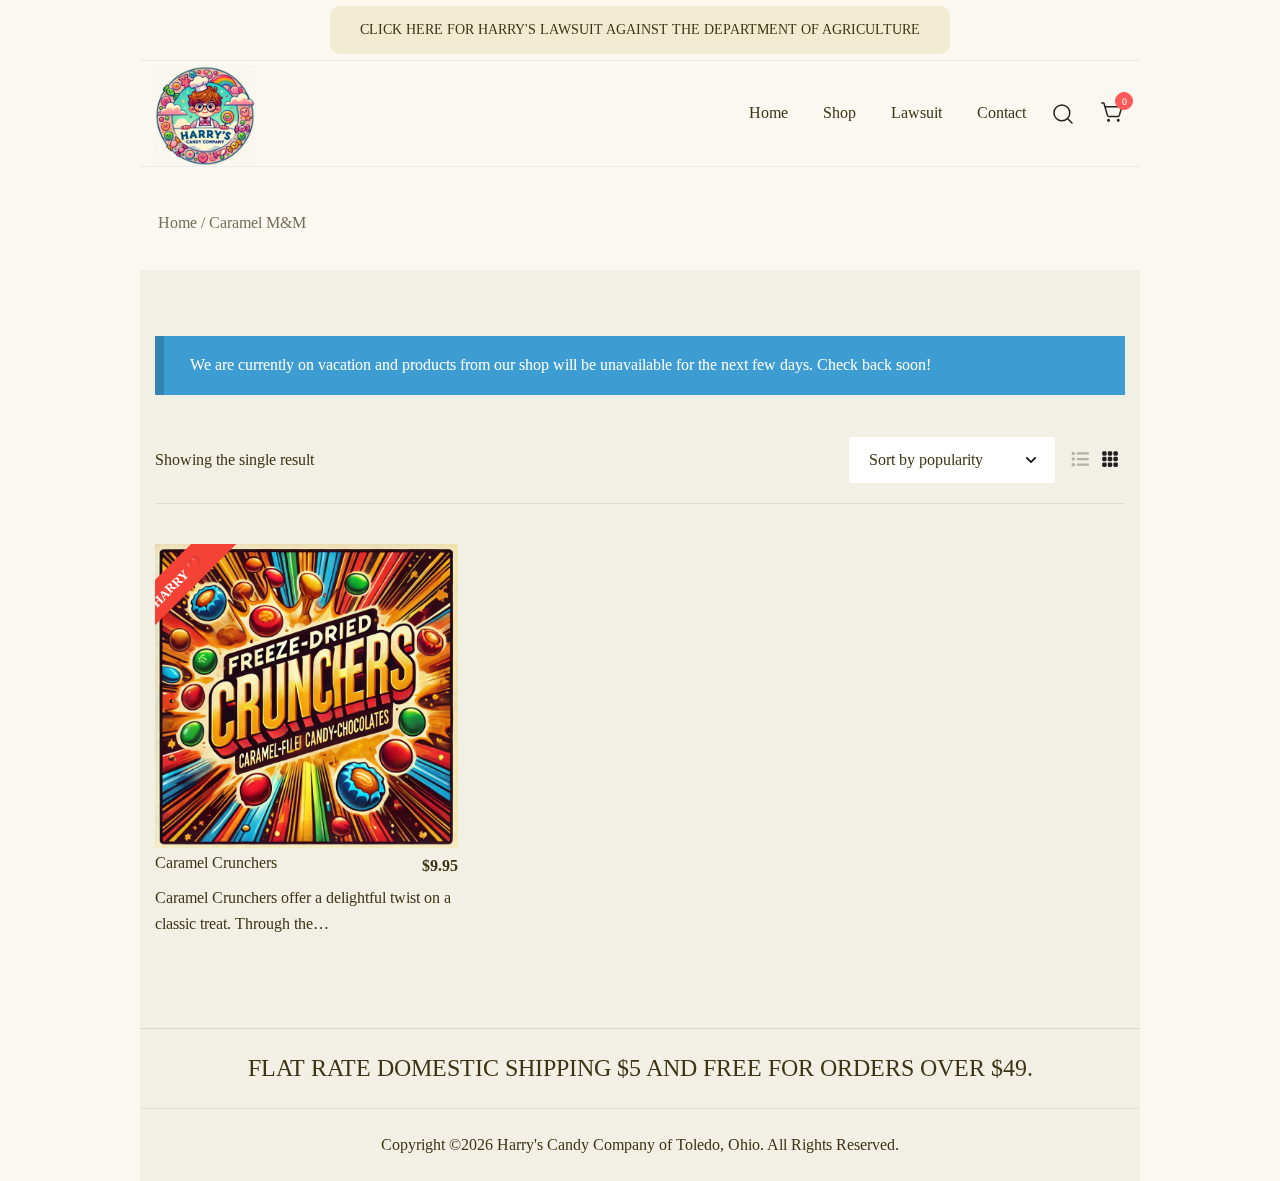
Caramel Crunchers (216, 862)
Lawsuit (916, 112)
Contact (1001, 112)
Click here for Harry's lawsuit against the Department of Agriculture (640, 29)
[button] (1080, 459)
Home (768, 112)
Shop (839, 112)
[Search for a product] (1063, 113)
